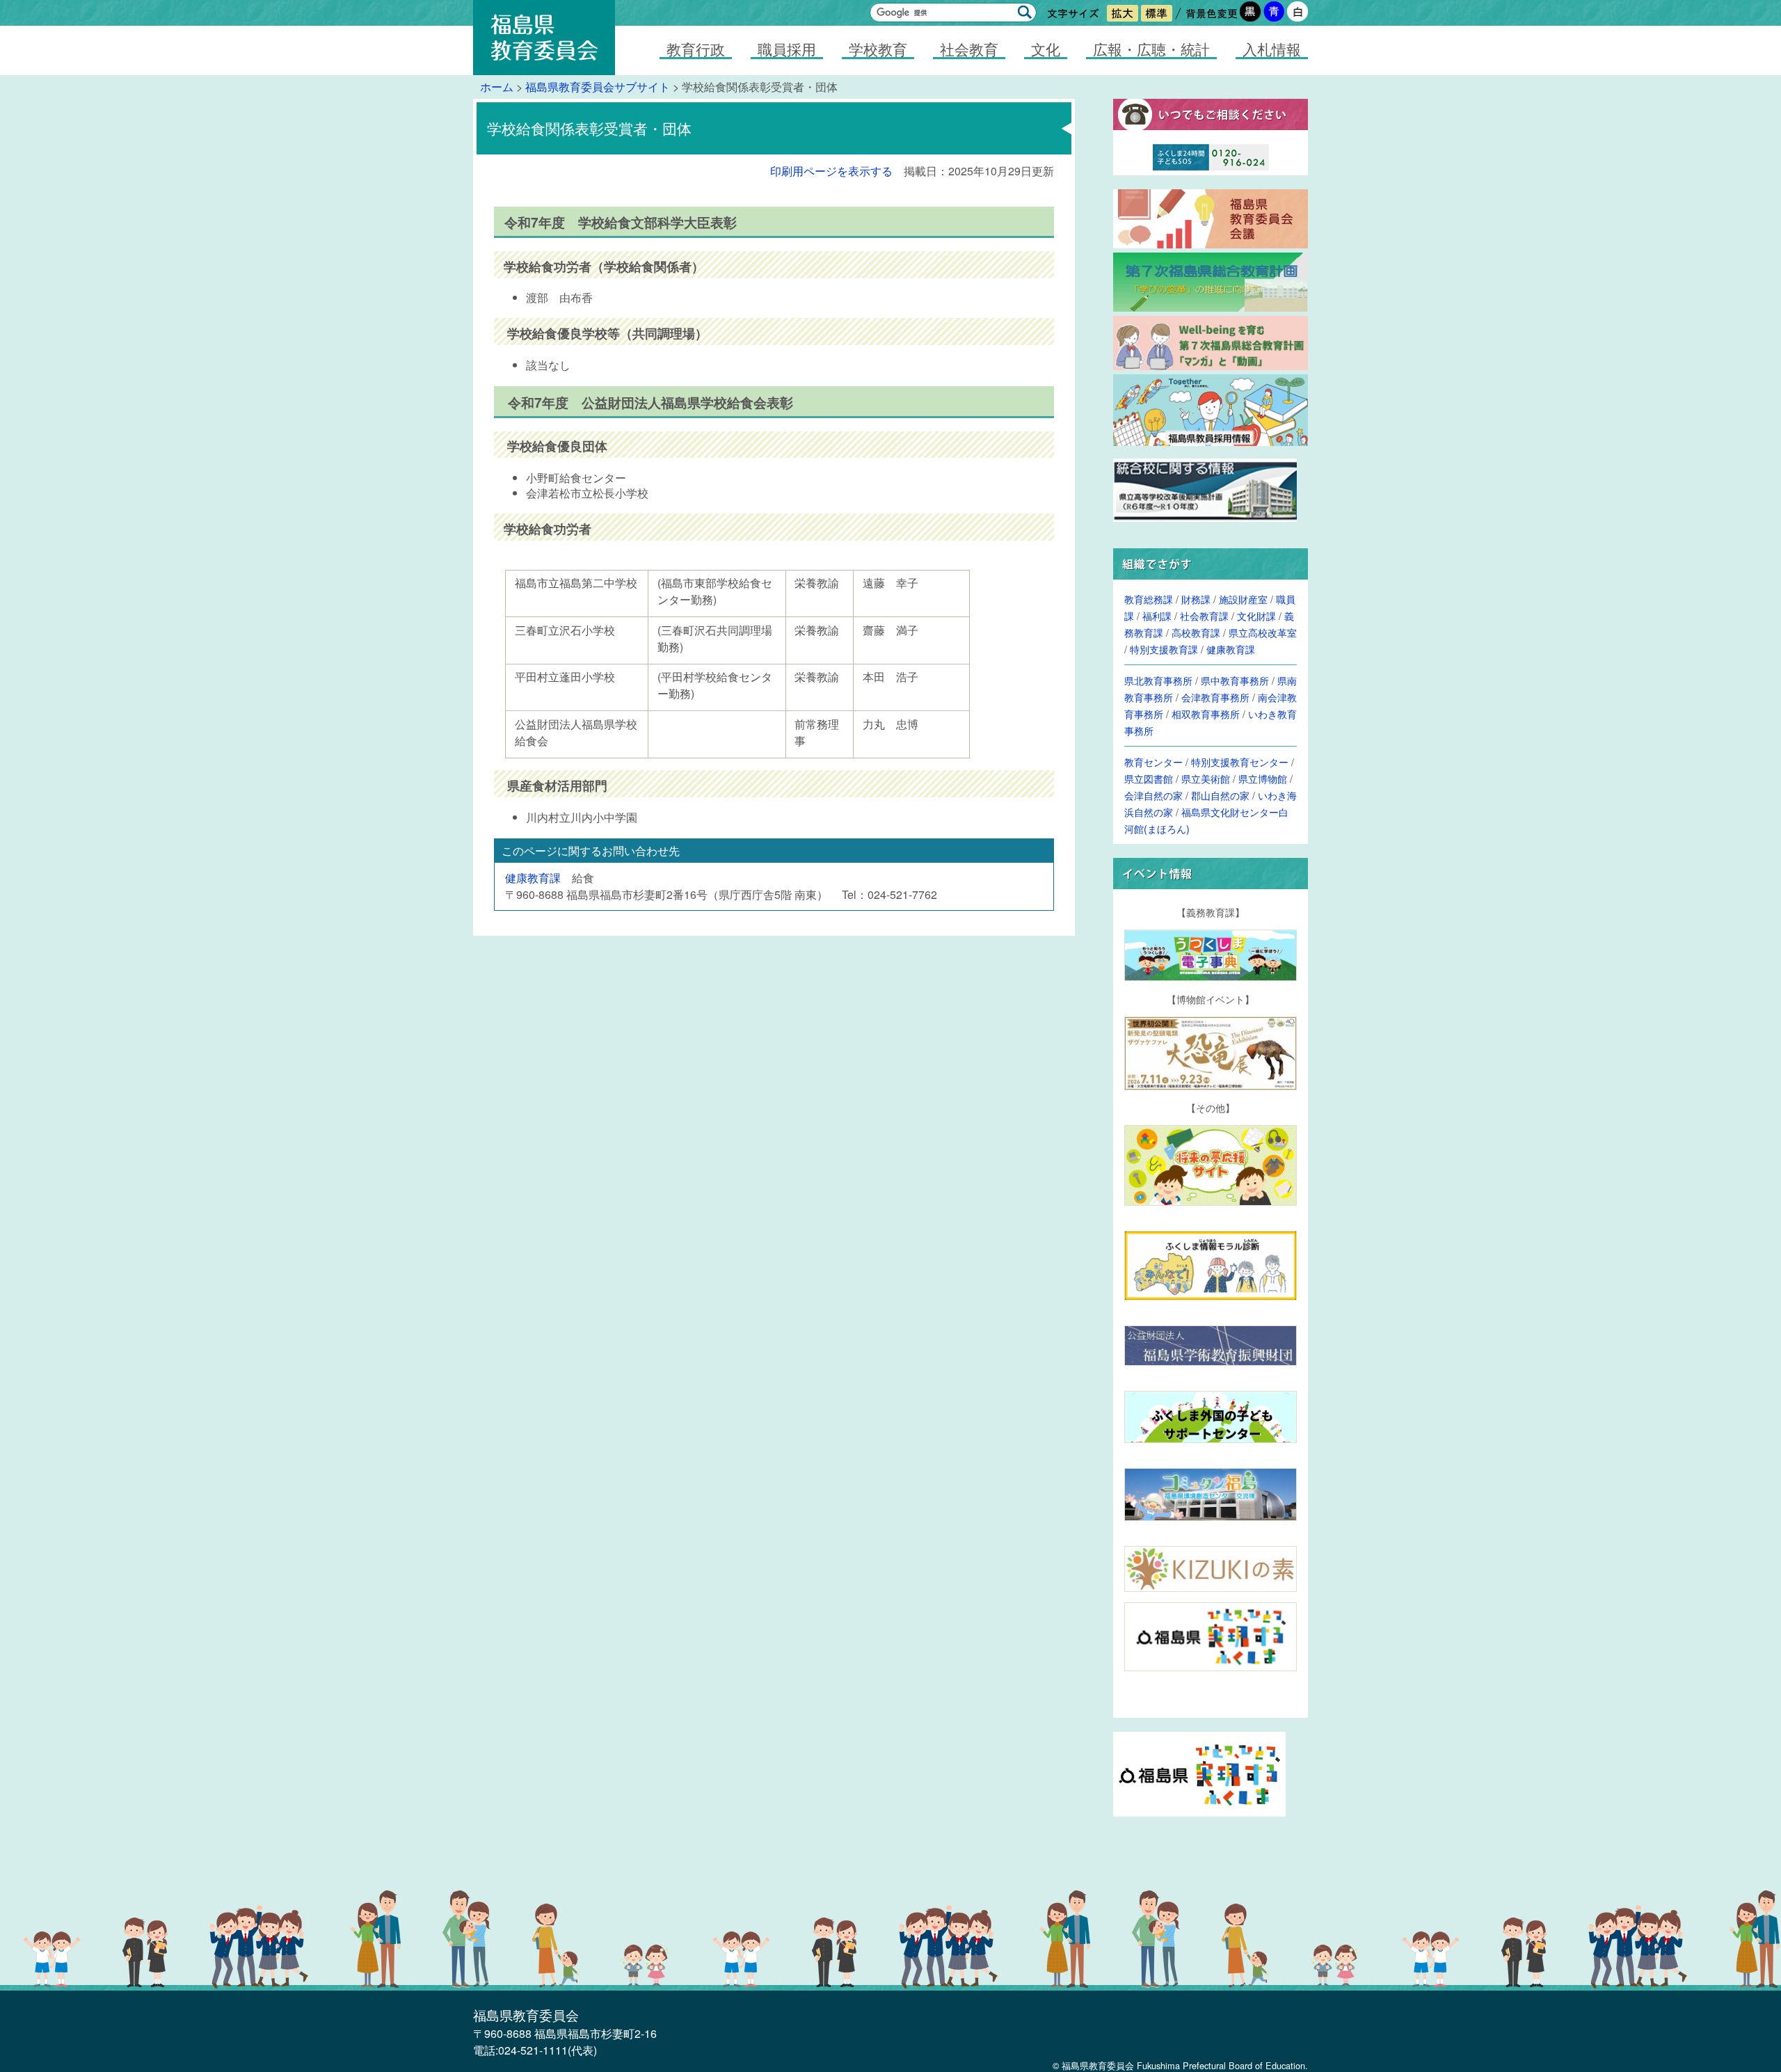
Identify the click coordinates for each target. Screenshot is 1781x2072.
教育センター (1153, 762)
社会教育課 (1204, 615)
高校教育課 (1196, 632)
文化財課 (1256, 615)
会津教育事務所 (1215, 697)
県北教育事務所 (1158, 680)
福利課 (1157, 615)
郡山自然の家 (1220, 795)
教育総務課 (1149, 599)
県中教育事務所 (1235, 680)
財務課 (1196, 599)
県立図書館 (1149, 778)
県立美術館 (1206, 778)
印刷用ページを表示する (831, 171)
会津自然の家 (1153, 795)
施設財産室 (1243, 599)
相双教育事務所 (1206, 714)
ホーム (497, 87)
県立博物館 (1263, 778)
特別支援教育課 (1164, 649)
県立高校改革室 (1263, 632)
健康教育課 (533, 878)
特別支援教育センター (1240, 762)
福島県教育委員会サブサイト (598, 87)
